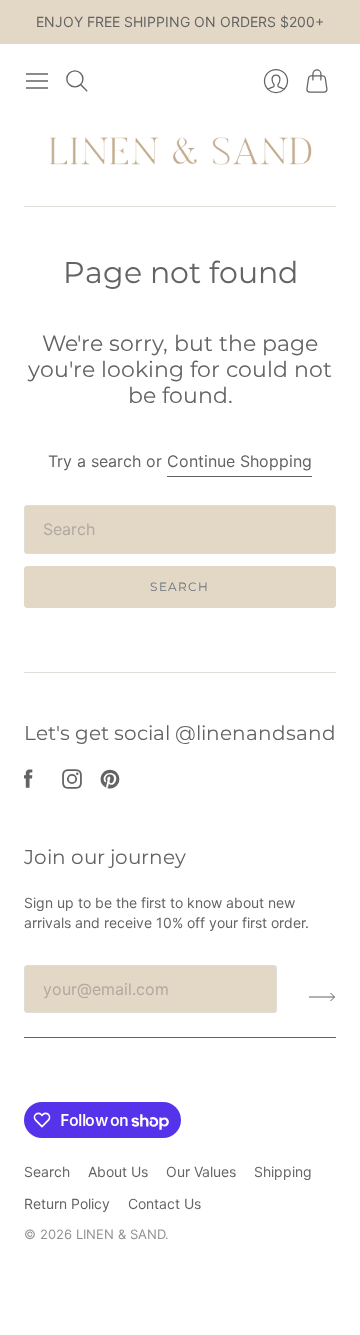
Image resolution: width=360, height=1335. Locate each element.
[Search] (77, 81)
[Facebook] (28, 783)
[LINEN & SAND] (180, 153)
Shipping (283, 1171)
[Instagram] (72, 783)
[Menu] (37, 81)
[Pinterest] (110, 783)
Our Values (201, 1171)
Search (179, 586)
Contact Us (164, 1203)
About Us (118, 1171)
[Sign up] (322, 997)
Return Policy (67, 1203)
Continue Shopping (239, 461)
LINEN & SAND (120, 1234)
